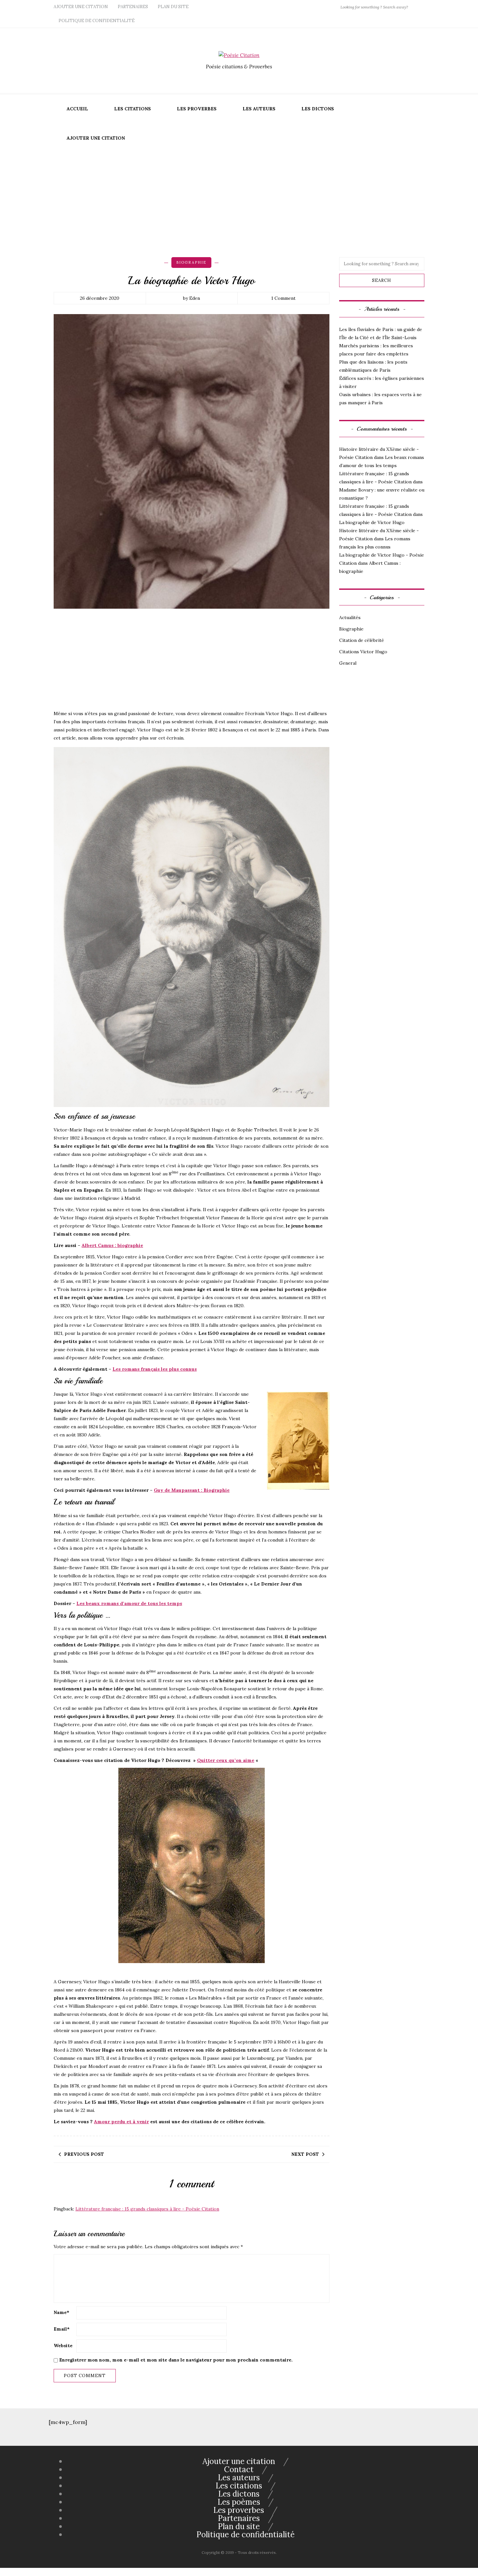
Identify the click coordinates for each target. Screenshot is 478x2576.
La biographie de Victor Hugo (372, 522)
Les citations (133, 109)
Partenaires (133, 7)
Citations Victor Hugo (363, 652)
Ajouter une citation (81, 7)
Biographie (191, 262)
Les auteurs (259, 109)
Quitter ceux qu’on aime (226, 1760)
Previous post (84, 2154)
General (348, 663)
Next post (305, 2154)
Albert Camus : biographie (112, 1245)
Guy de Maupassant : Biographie (192, 1490)
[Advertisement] (239, 202)
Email (62, 2329)
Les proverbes (197, 109)
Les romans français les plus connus (155, 1369)
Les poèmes (239, 2502)
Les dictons (318, 109)
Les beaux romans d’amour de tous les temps (129, 1603)
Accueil (77, 109)
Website (63, 2346)
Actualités (350, 617)
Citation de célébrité (362, 640)
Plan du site (173, 7)
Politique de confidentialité (97, 21)
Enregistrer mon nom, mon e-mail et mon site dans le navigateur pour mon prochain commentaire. (176, 2360)
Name (61, 2312)
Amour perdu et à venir (121, 2122)
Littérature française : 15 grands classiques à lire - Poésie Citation (147, 2209)
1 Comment (283, 298)
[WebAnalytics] (13, 2572)
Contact (239, 2469)
